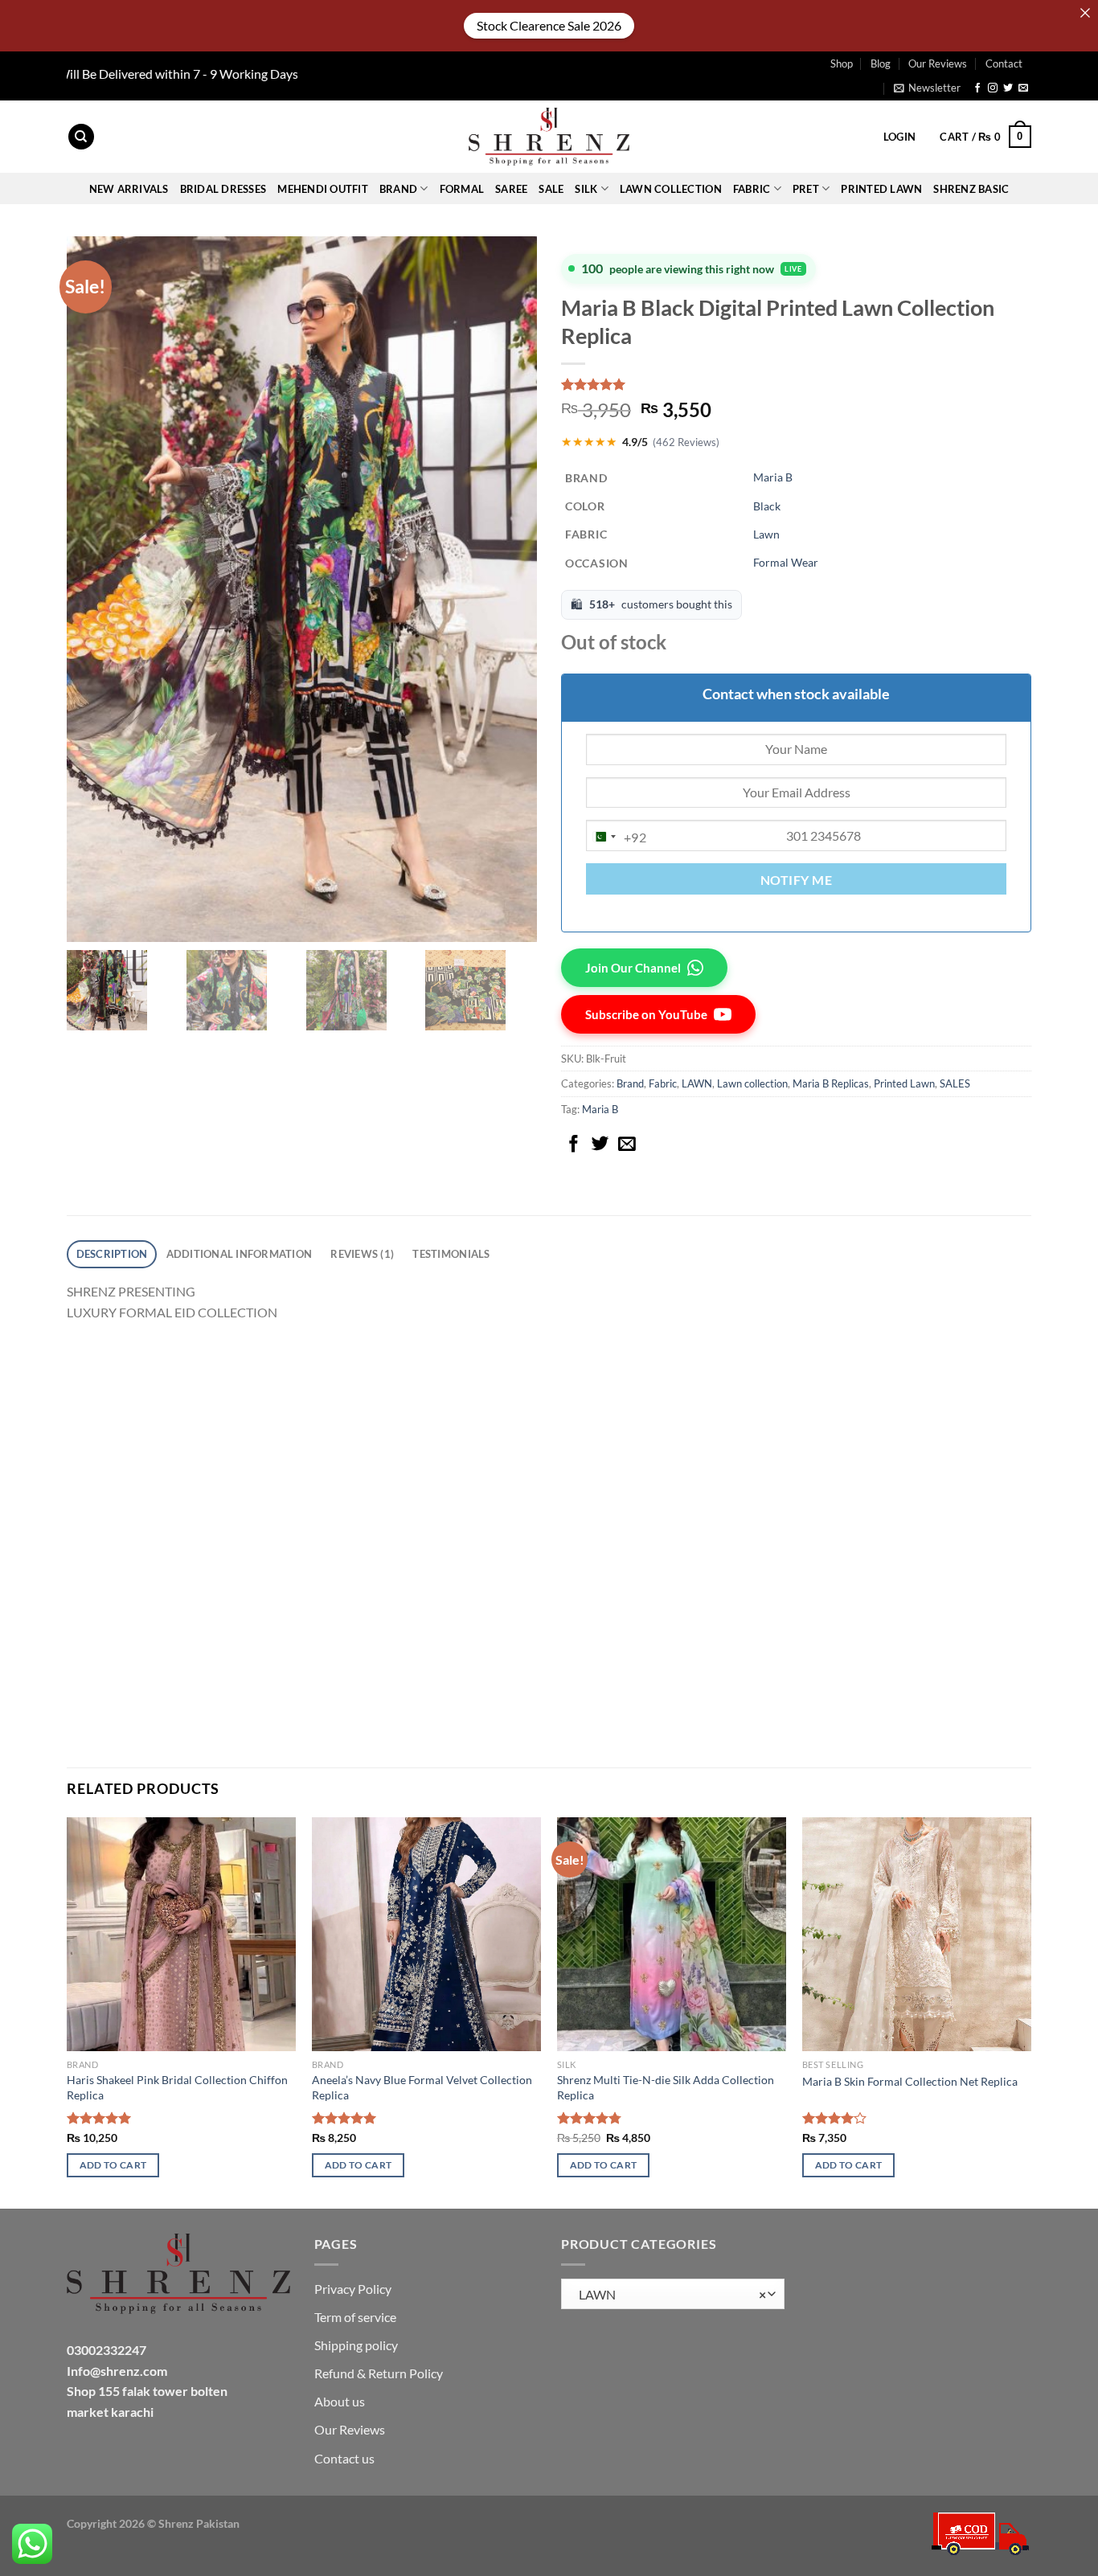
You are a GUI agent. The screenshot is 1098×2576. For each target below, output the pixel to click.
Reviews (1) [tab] (362, 1254)
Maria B (773, 477)
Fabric (663, 1083)
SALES (955, 1083)
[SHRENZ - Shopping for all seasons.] (549, 137)
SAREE (511, 189)
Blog (881, 63)
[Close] (1085, 13)
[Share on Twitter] (600, 1145)
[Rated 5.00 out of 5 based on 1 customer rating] (796, 384)
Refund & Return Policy (379, 2373)
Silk (586, 189)
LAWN (697, 1083)
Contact (1004, 63)
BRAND (398, 189)
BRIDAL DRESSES (223, 189)
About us (340, 2401)
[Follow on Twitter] (1008, 88)
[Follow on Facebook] (977, 88)
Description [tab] (112, 1254)
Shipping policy (356, 2345)
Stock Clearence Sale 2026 (549, 25)
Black (767, 506)
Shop (842, 63)
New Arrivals (129, 189)
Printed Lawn (881, 189)
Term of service (355, 2317)
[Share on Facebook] (574, 1145)
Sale (551, 189)
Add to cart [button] (113, 2165)
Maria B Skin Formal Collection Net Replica (910, 2081)
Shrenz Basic (971, 189)
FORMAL (462, 189)
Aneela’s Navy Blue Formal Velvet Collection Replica (422, 2087)
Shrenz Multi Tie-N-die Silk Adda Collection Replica (666, 2087)
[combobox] (617, 837)
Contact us (344, 2458)
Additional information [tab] (240, 1254)
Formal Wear (786, 562)
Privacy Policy (353, 2289)
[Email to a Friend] (627, 1145)
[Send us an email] (1023, 88)
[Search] (81, 137)
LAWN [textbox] (669, 2295)
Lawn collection (671, 189)
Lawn (766, 534)
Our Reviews (938, 63)
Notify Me (796, 880)
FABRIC (752, 189)
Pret (806, 189)
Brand (630, 1083)
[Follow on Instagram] (993, 88)
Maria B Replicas (831, 1083)
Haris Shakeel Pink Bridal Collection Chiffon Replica (177, 2087)
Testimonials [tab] (451, 1254)
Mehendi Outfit (323, 189)
